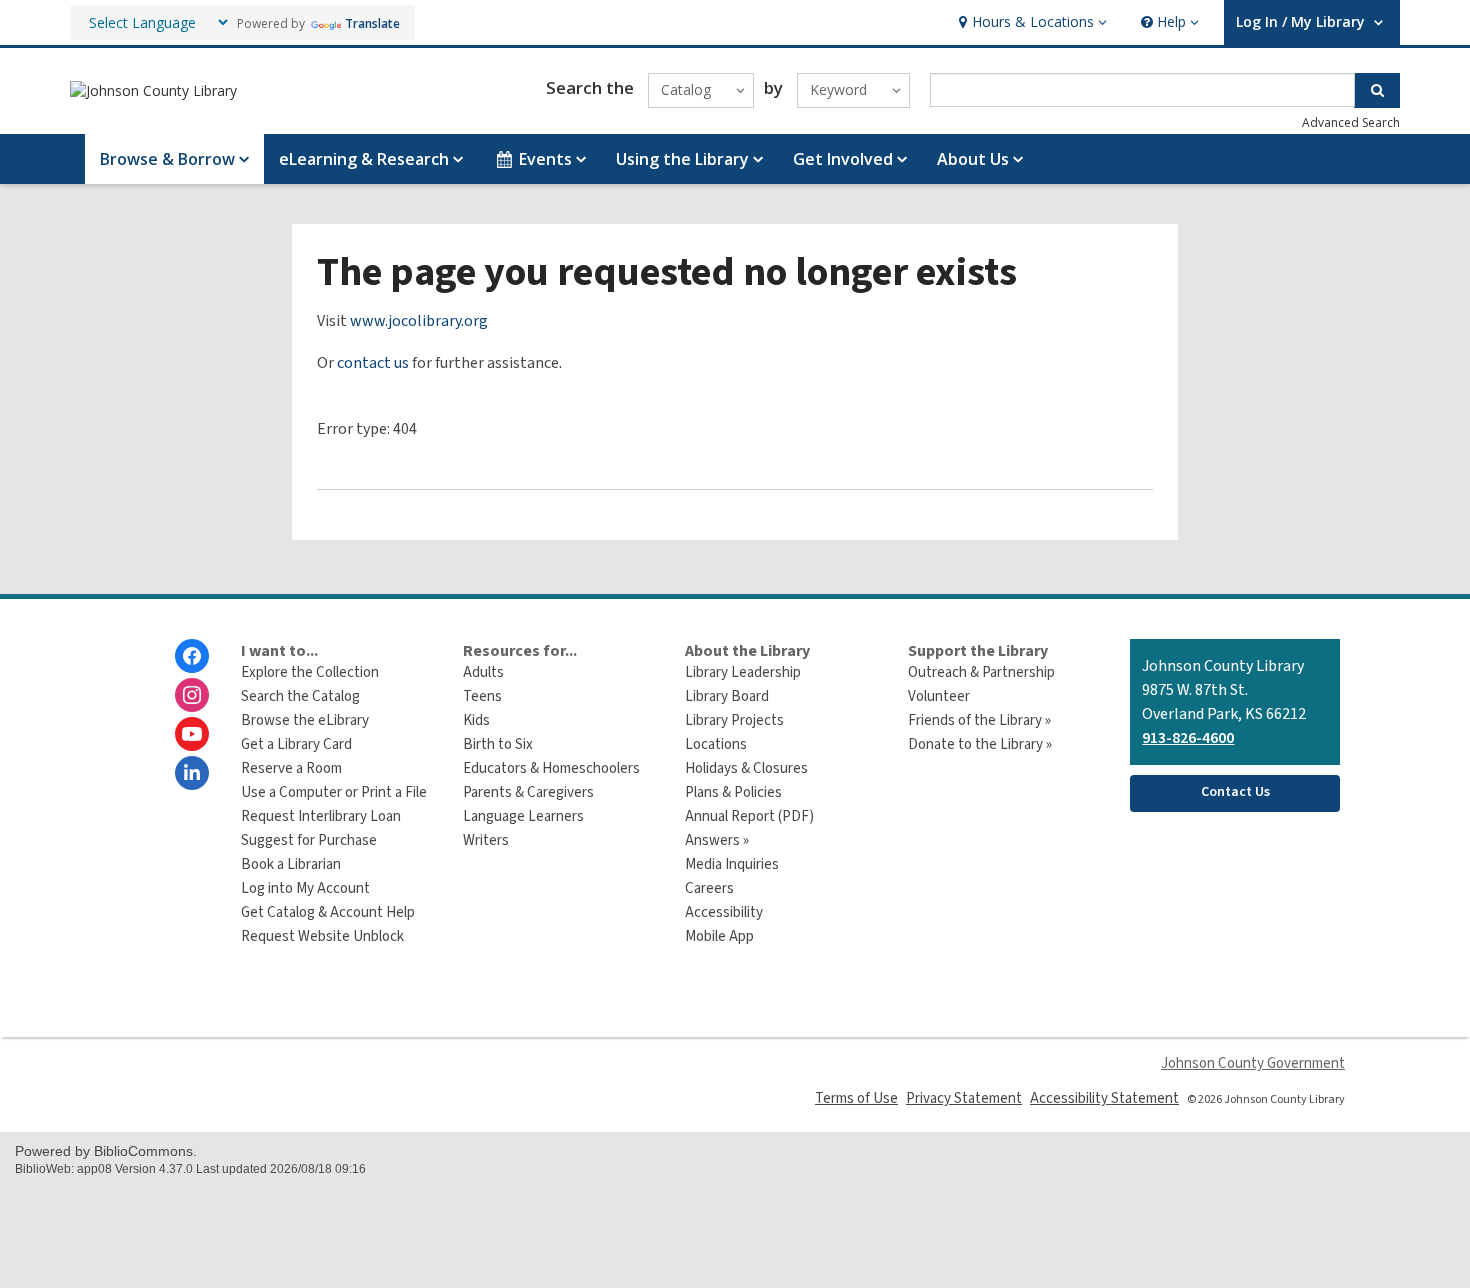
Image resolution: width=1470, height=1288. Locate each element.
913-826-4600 (1188, 738)
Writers (486, 840)
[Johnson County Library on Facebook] (192, 656)
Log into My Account (305, 888)
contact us (373, 363)
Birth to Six (498, 744)
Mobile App (719, 936)
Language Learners (523, 816)
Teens (482, 696)
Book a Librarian (291, 864)
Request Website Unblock (322, 936)
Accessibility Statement (1104, 1098)
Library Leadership (743, 672)
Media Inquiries (732, 864)
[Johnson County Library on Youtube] (192, 734)
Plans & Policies (733, 792)
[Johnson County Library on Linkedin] (192, 773)
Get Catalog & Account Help (328, 912)
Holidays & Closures (746, 768)
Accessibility (724, 912)
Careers (709, 888)
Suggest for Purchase (309, 840)
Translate (372, 23)
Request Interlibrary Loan (321, 816)
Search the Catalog (300, 696)
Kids (476, 720)
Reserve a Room (291, 768)
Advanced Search (1351, 122)
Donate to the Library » (980, 744)
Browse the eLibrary (305, 720)
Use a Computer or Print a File (334, 792)
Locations (716, 744)
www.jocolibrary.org (419, 321)
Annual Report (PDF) (749, 816)
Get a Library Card (296, 744)
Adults (483, 672)
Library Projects (734, 720)
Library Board (727, 696)
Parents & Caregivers (528, 792)
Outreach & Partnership (981, 672)
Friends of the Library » (979, 720)
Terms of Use (856, 1098)
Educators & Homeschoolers (551, 768)
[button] (1030, 22)
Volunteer (939, 696)
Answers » (717, 840)
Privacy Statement (964, 1098)
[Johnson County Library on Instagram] (192, 695)
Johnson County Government (1253, 1063)
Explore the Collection (310, 672)
